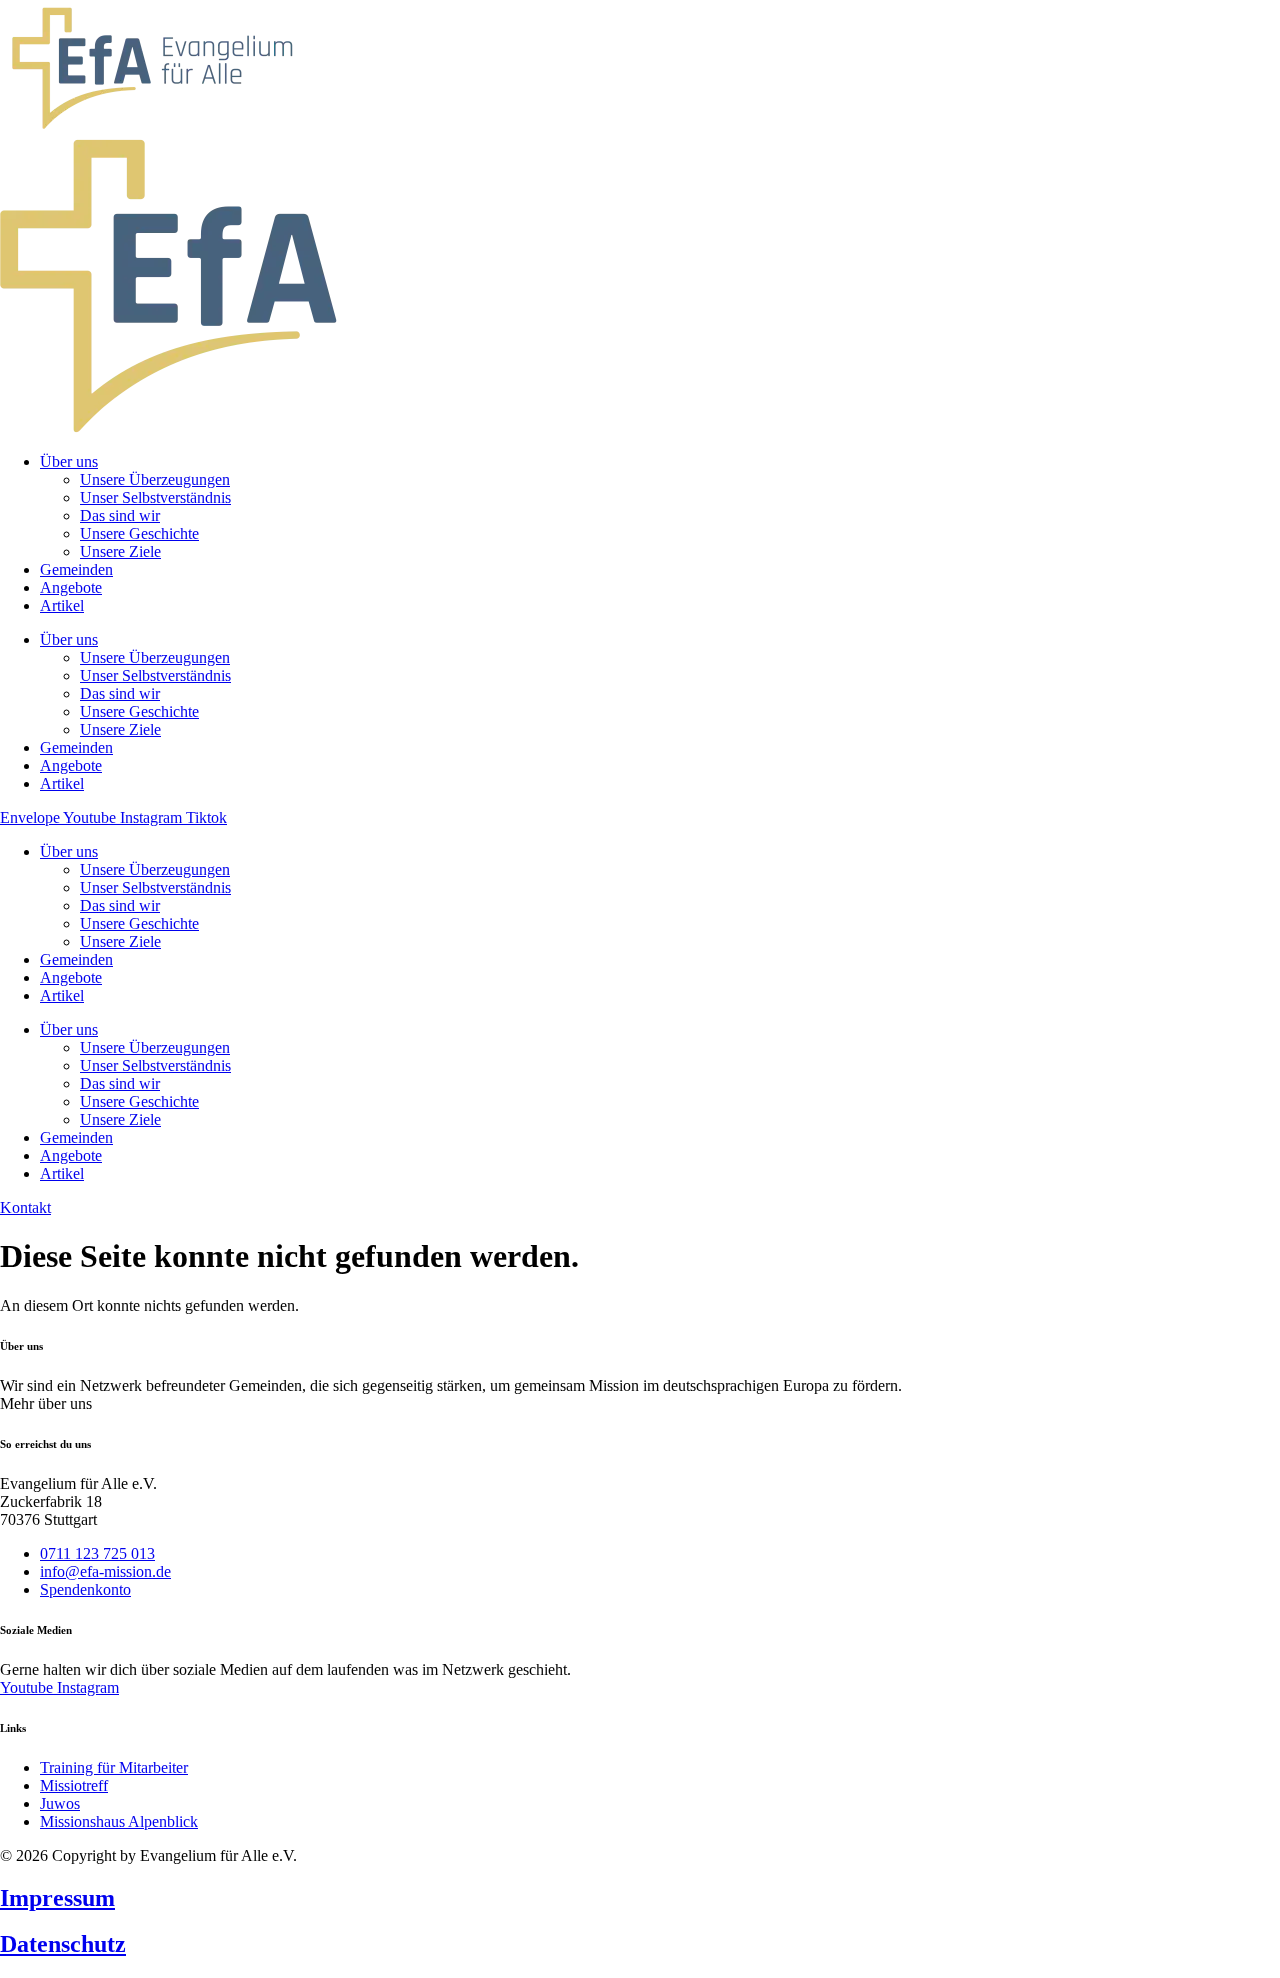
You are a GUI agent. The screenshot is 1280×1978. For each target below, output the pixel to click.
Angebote (71, 977)
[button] (46, 1403)
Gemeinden (76, 959)
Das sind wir (120, 905)
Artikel (62, 995)
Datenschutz (63, 1944)
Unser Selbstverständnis (155, 887)
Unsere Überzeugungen (155, 869)
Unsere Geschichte (139, 923)
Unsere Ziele (120, 941)
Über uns (69, 851)
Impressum (57, 1898)
